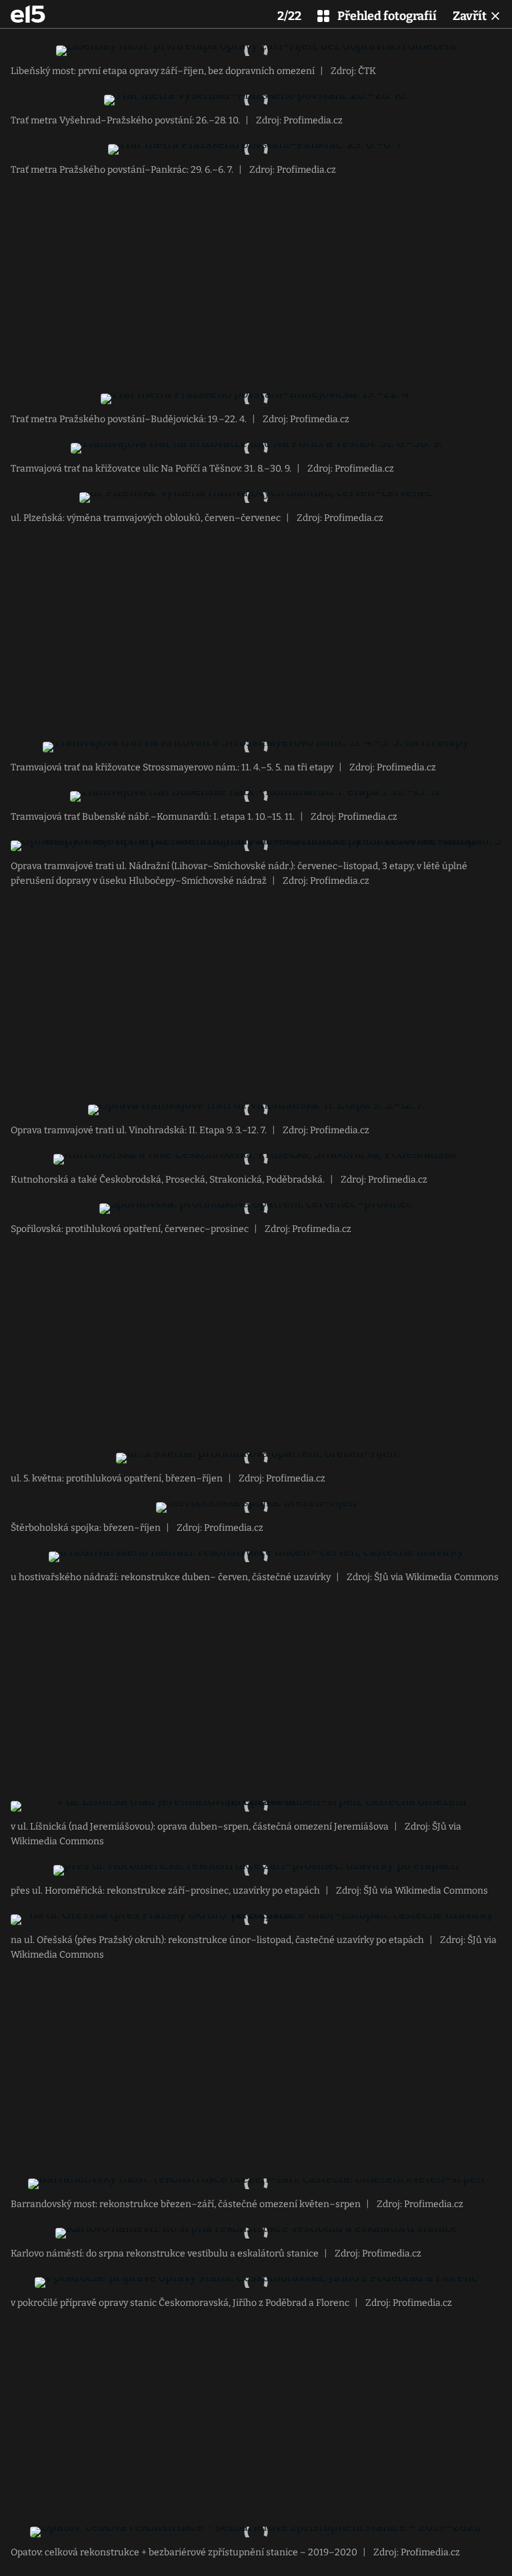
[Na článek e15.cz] (28, 14)
